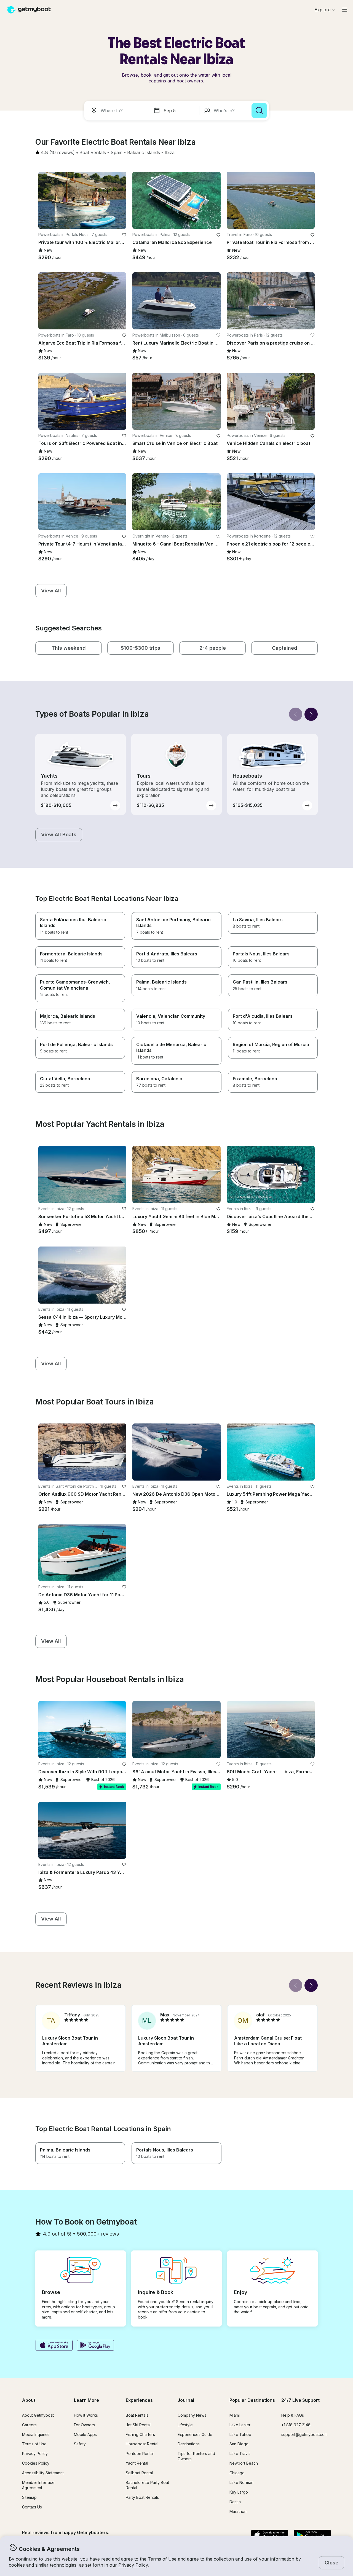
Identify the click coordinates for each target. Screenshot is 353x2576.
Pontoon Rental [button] (140, 2453)
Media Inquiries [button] (36, 2434)
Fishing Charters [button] (140, 2434)
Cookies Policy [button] (36, 2463)
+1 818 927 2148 (296, 2425)
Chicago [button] (237, 2473)
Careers (29, 2425)
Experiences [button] (139, 2400)
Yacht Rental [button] (137, 2463)
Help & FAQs (293, 2415)
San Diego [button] (239, 2444)
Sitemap (29, 2497)
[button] (93, 153)
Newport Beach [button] (244, 2463)
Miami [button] (235, 2415)
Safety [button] (80, 2444)
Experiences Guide (195, 2434)
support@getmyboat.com (304, 2434)
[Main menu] (345, 10)
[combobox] (117, 111)
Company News (192, 2415)
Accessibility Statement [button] (43, 2473)
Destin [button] (235, 2502)
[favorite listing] (124, 235)
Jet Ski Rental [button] (138, 2425)
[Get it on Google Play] (96, 2346)
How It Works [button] (86, 2415)
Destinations (189, 2444)
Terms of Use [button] (162, 2559)
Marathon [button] (238, 2511)
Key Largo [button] (239, 2492)
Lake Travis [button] (240, 2453)
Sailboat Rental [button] (139, 2473)
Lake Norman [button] (241, 2482)
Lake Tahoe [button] (240, 2434)
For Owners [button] (84, 2425)
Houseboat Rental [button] (142, 2444)
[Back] (296, 714)
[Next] (311, 714)
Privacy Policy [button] (133, 2565)
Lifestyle (185, 2425)
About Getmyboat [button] (38, 2415)
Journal (186, 2400)
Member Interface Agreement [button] (38, 2485)
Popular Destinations (252, 2400)
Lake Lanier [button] (240, 2425)
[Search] (259, 111)
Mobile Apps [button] (85, 2434)
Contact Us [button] (32, 2507)
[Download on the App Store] (54, 2346)
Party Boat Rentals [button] (142, 2497)
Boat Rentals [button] (137, 2415)
